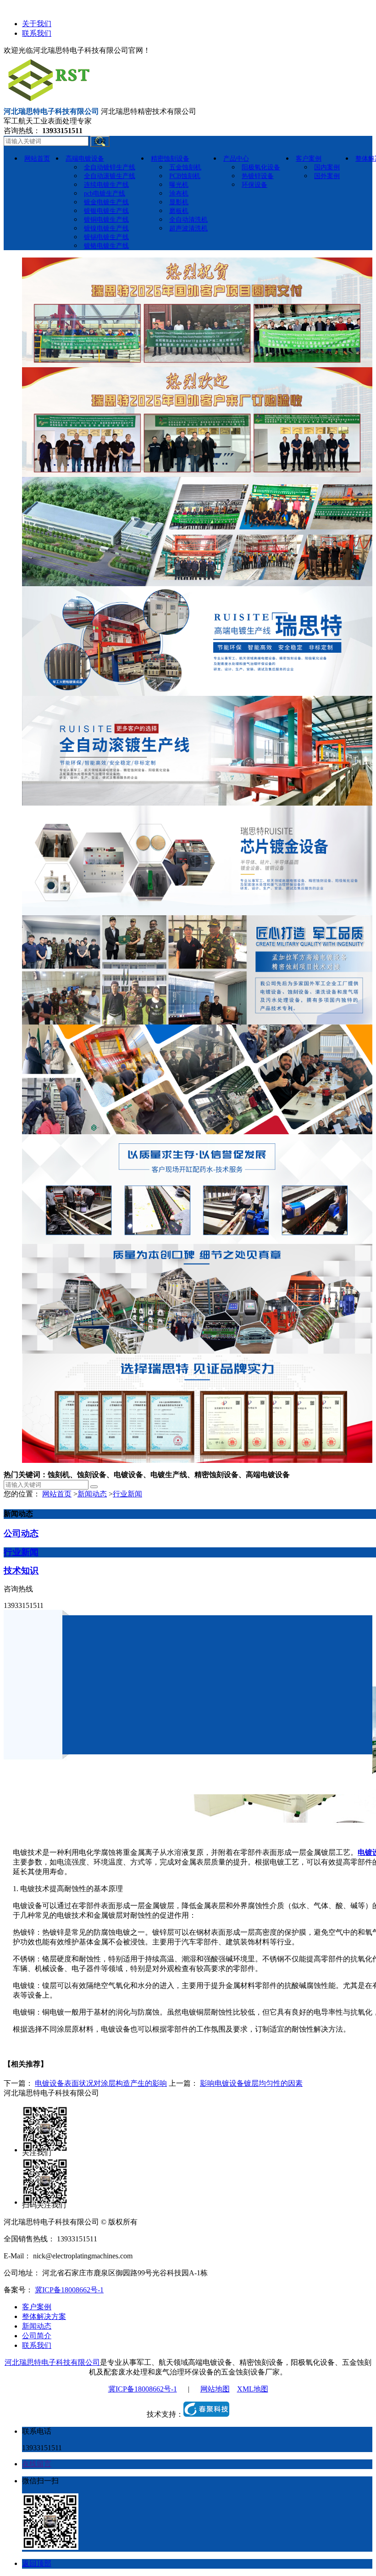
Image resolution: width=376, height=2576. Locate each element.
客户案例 (37, 2307)
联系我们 (37, 33)
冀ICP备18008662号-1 (69, 2290)
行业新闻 (127, 1494)
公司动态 (21, 1533)
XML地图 (253, 2389)
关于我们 (37, 24)
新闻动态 (92, 1494)
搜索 (100, 141)
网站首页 (57, 1494)
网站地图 (215, 2389)
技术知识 (21, 1571)
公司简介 (37, 2336)
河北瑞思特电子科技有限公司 (52, 2362)
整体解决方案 (44, 2316)
